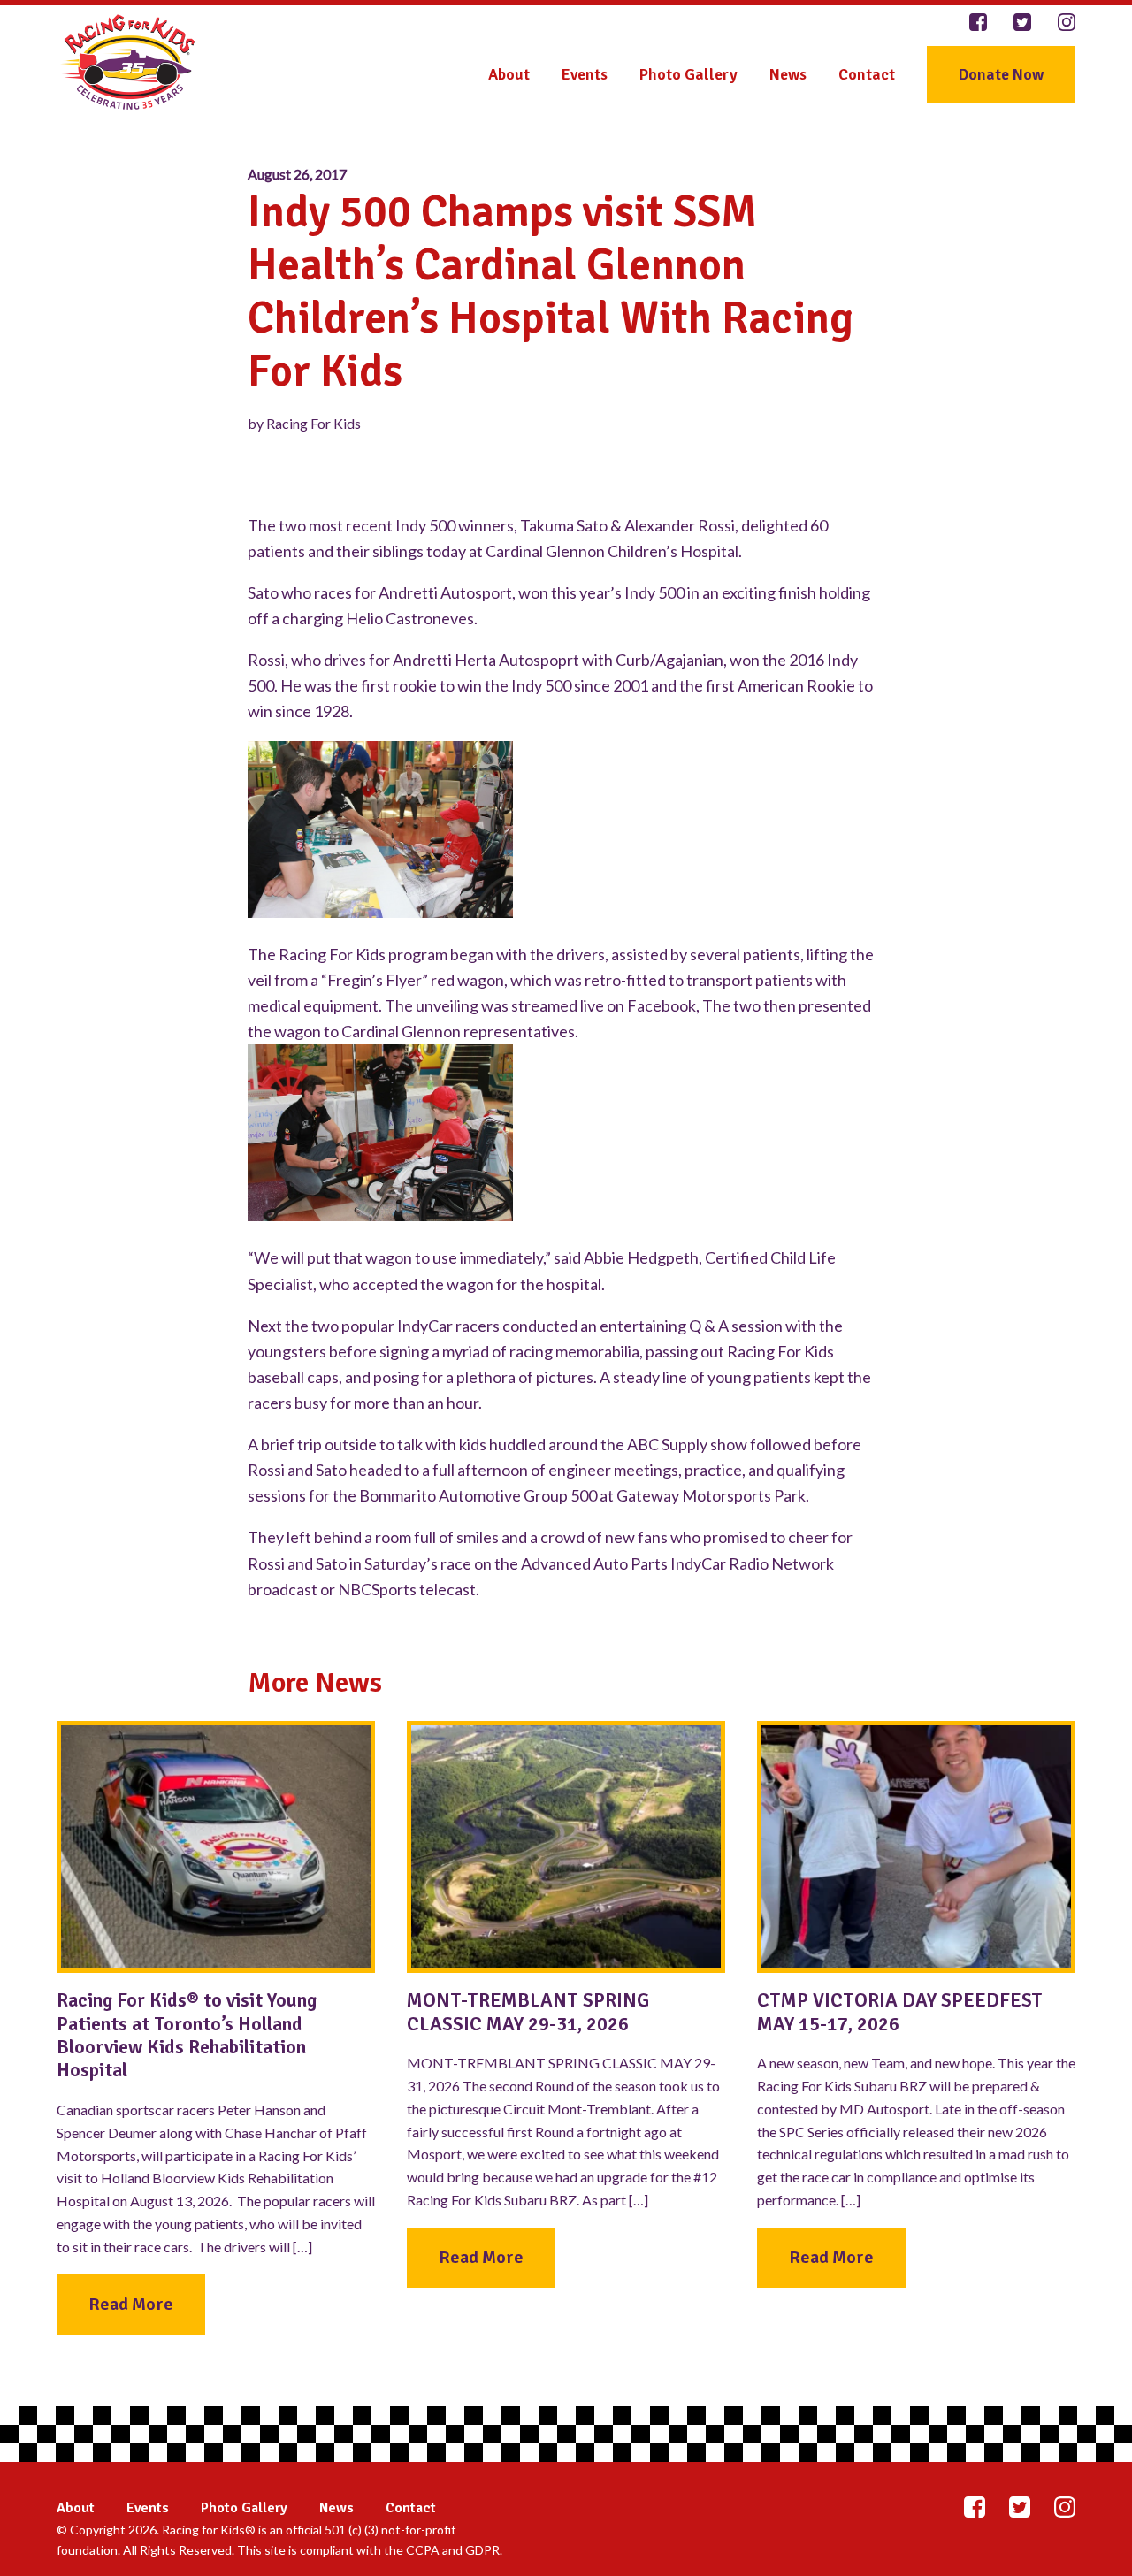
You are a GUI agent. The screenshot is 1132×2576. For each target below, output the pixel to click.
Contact (867, 74)
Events (585, 74)
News (788, 74)
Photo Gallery (688, 74)
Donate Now (1001, 74)
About (509, 74)
